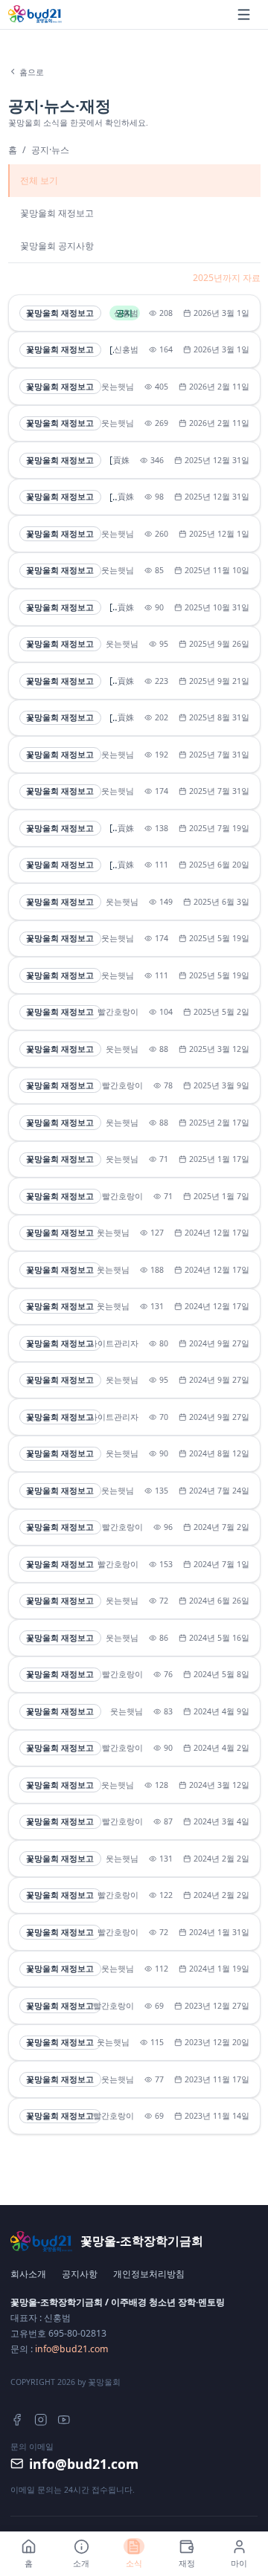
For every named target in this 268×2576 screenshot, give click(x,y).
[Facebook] (17, 2420)
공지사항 (80, 2274)
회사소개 (28, 2274)
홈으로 (32, 72)
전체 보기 (39, 180)
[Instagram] (41, 2420)
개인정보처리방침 (149, 2274)
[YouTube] (64, 2420)
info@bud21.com (71, 2349)
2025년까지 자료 (227, 278)
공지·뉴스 (50, 150)
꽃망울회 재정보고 (57, 213)
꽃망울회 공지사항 (57, 246)
